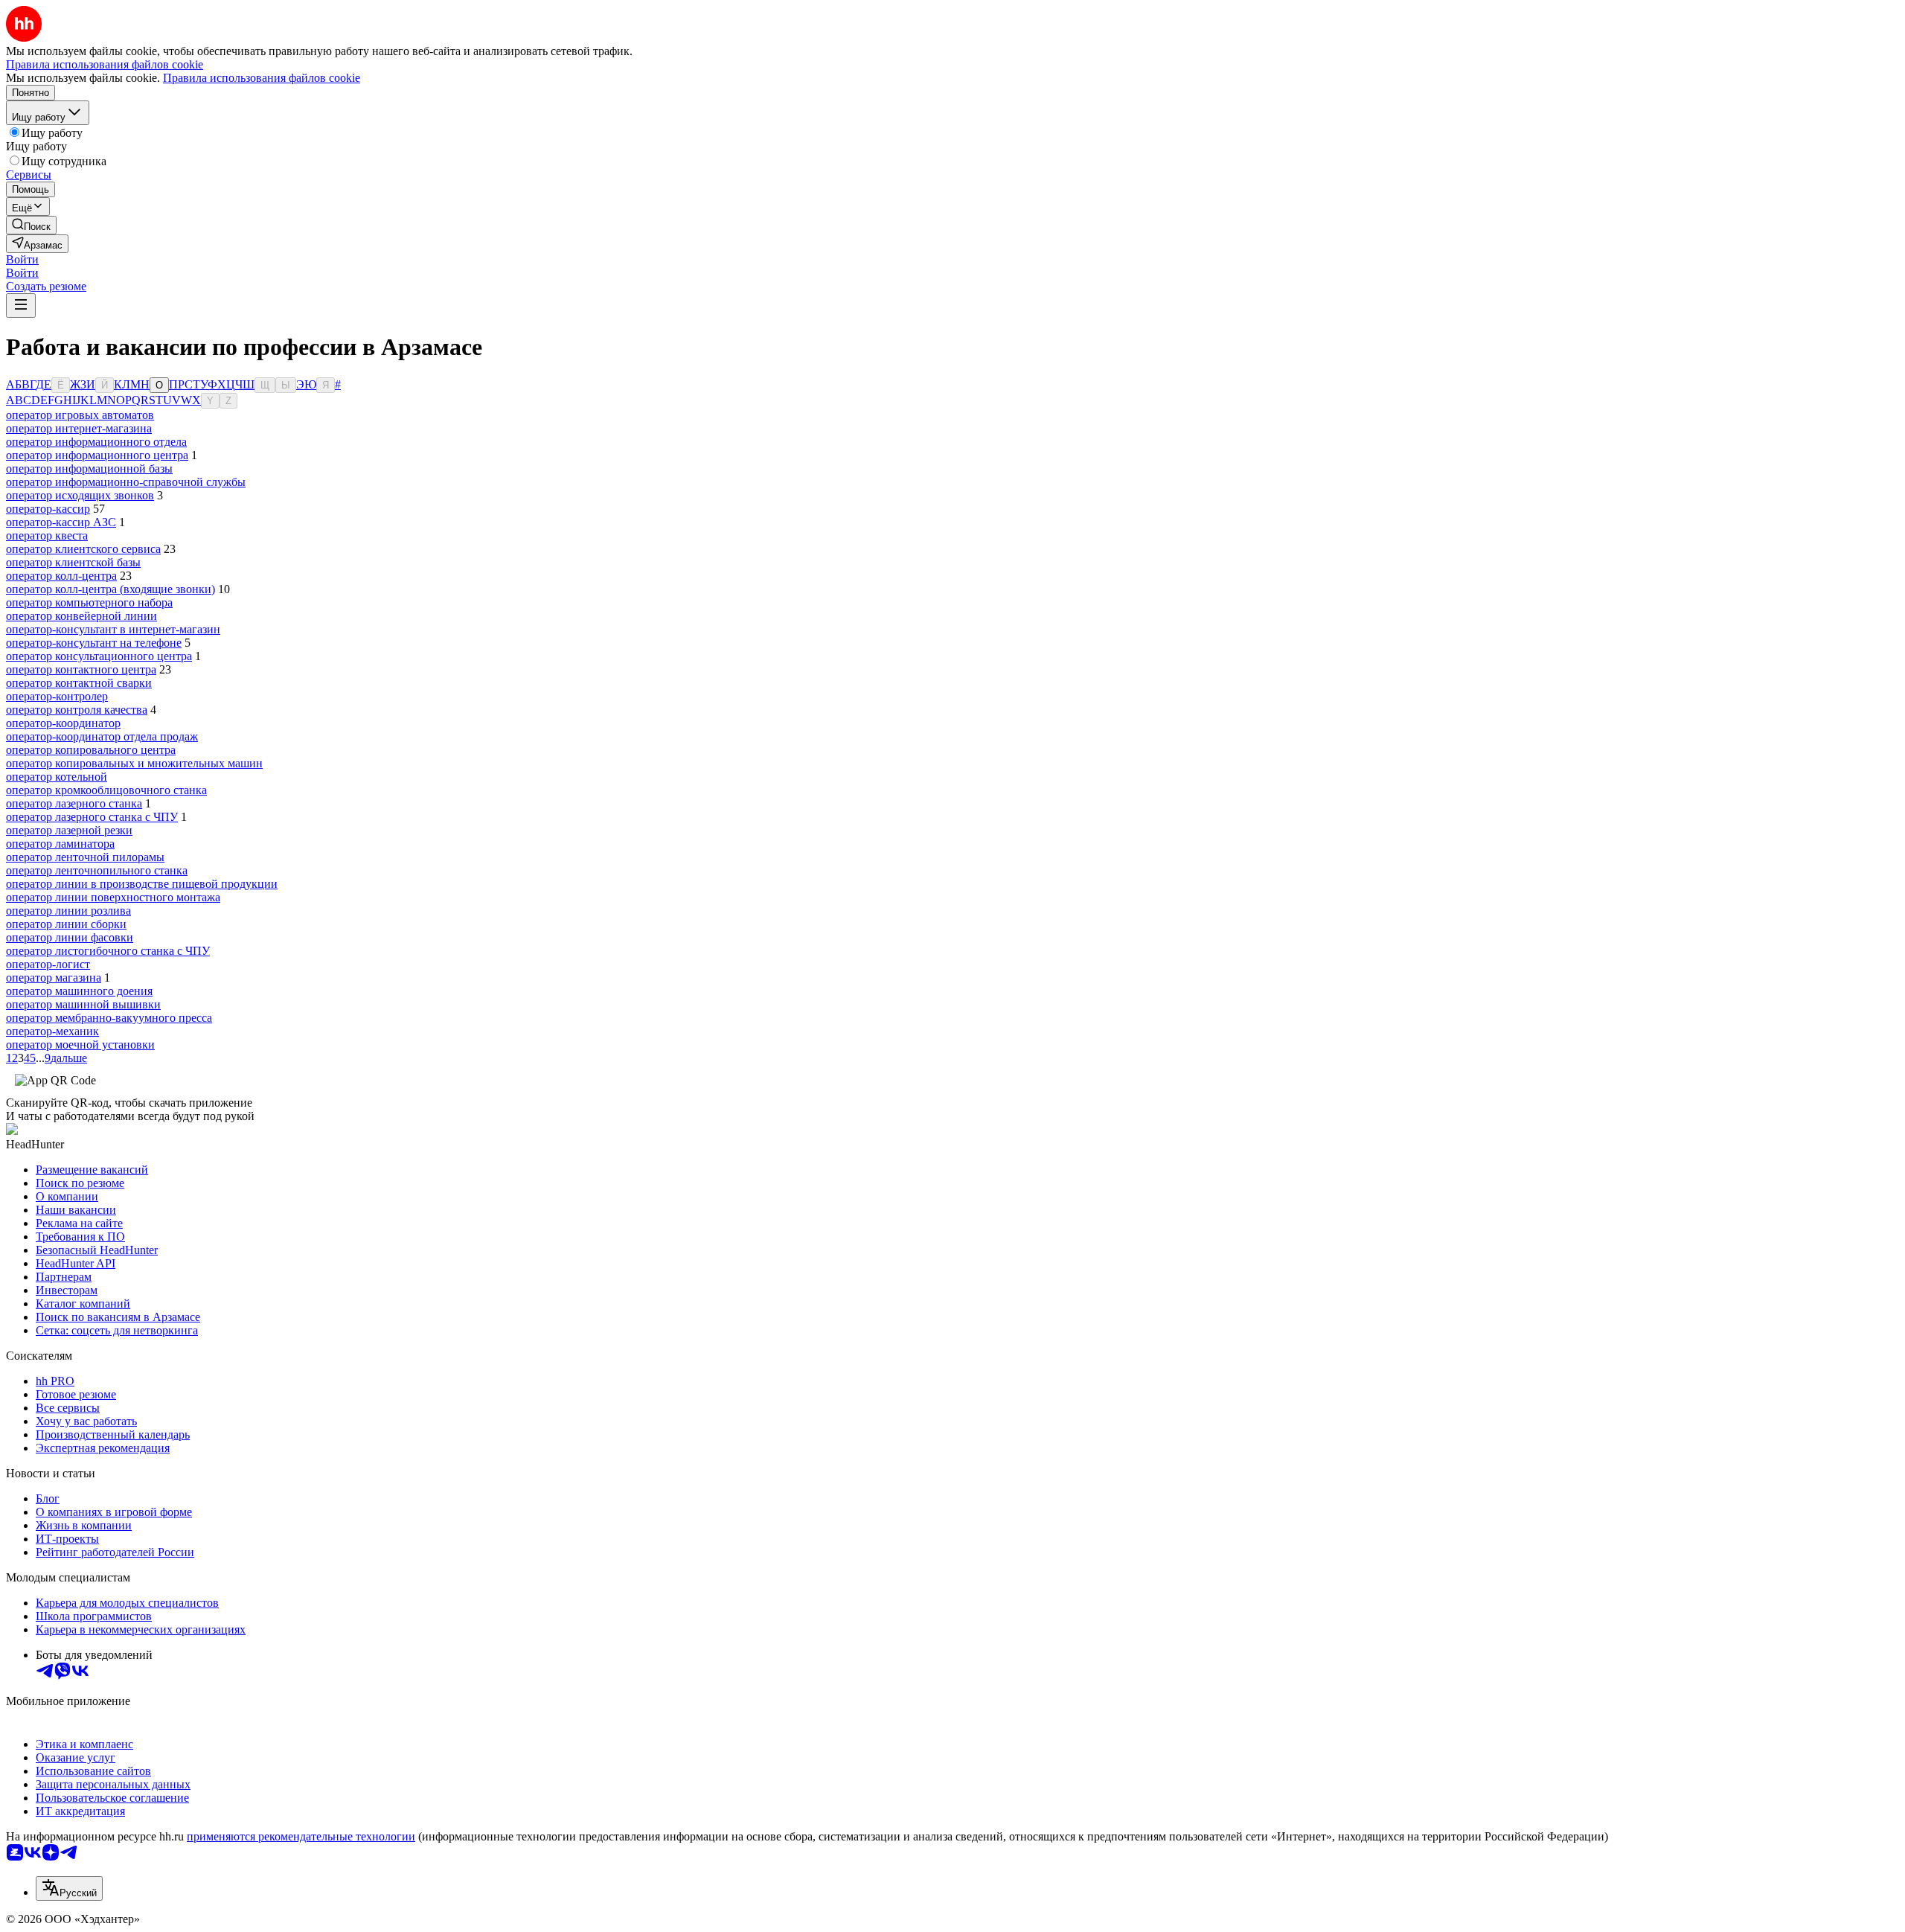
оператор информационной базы (89, 468)
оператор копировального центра (91, 750)
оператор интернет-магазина (79, 428)
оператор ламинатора (60, 844)
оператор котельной (57, 777)
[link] (31, 225)
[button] (22, 259)
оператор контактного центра (81, 669)
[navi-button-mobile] (21, 306)
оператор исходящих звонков (80, 495)
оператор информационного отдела (96, 442)
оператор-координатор (63, 723)
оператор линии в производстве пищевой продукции (142, 884)
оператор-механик (52, 1031)
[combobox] (69, 1888)
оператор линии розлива (68, 911)
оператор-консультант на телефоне (94, 643)
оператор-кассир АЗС (61, 522)
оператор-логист (48, 964)
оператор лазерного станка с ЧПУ (92, 817)
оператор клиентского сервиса (83, 549)
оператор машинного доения (79, 991)
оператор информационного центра (97, 455)
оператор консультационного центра (99, 656)
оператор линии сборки (66, 924)
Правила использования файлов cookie (262, 78)
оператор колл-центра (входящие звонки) (111, 589)
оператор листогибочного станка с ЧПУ (108, 951)
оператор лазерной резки (69, 830)
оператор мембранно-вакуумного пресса (109, 1018)
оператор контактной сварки (79, 683)
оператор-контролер (57, 696)
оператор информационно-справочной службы (126, 482)
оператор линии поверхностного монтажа (113, 897)
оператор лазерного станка (74, 803)
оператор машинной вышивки (83, 1004)
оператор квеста (47, 535)
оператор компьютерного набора (89, 602)
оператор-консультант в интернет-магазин (113, 629)
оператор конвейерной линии (81, 616)
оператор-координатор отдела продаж (102, 736)
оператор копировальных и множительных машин (134, 763)
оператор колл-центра (61, 576)
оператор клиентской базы (73, 562)
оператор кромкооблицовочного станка (106, 790)
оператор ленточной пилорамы (85, 857)
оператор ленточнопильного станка (97, 870)
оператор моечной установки (80, 1045)
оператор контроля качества (77, 710)
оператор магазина (54, 978)
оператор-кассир (48, 509)
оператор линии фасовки (70, 937)
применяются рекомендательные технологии (301, 1836)
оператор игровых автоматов (80, 415)
